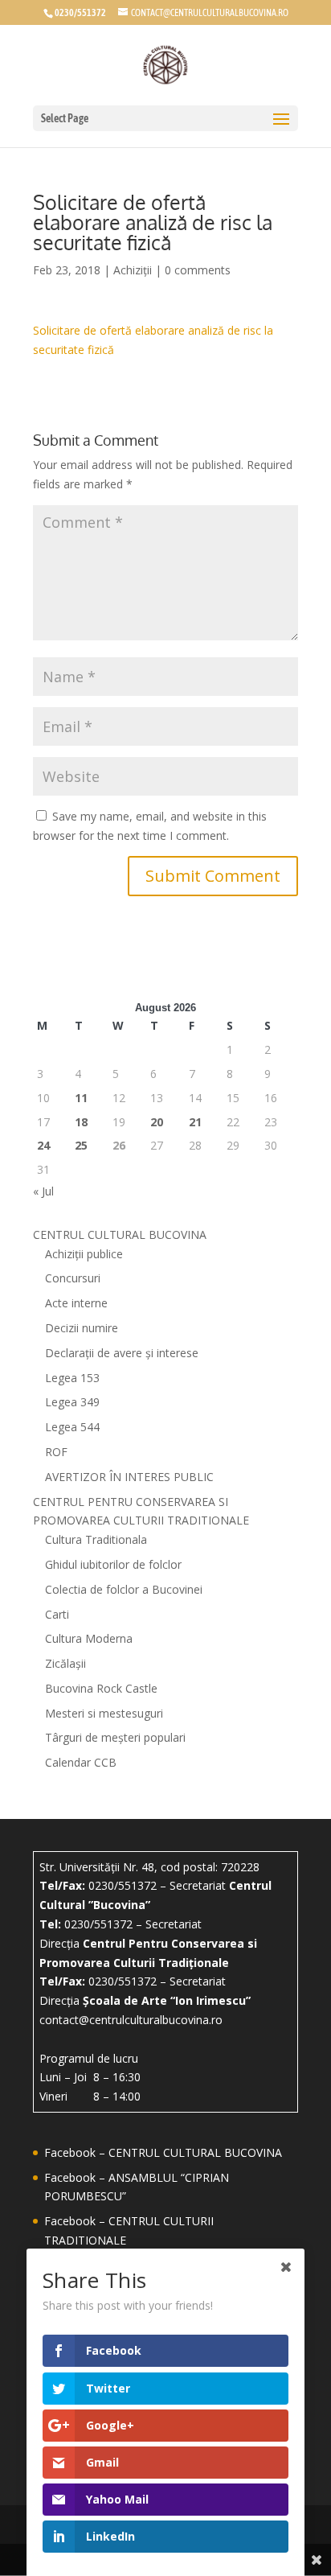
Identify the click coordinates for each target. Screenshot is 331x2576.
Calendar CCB (81, 1762)
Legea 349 (72, 1402)
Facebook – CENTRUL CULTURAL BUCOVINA (163, 2152)
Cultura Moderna (89, 1638)
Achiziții (133, 270)
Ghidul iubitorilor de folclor (113, 1564)
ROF (56, 1452)
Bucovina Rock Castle (101, 1688)
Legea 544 (72, 1427)
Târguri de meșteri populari (115, 1737)
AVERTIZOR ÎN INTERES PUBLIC (129, 1477)
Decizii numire (82, 1328)
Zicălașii (65, 1663)
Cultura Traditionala (96, 1539)
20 (157, 1122)
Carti (57, 1614)
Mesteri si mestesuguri (104, 1713)
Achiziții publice (84, 1254)
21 (195, 1122)
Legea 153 (72, 1378)
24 (43, 1145)
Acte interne (76, 1303)
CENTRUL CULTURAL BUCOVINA (120, 1235)
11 (81, 1098)
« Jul (43, 1191)
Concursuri (73, 1278)
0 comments (198, 270)
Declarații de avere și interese (122, 1353)
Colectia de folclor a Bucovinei (124, 1589)
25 (81, 1145)
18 (81, 1122)
